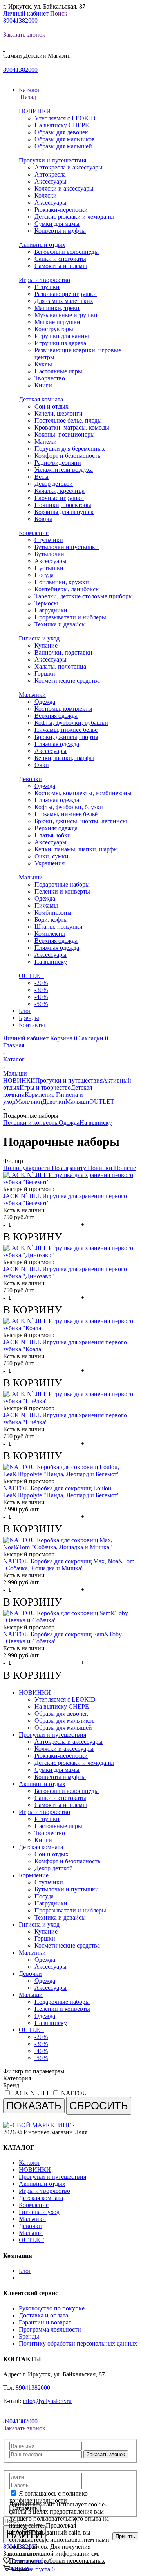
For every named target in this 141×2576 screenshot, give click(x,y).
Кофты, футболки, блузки (69, 807)
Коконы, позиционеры (65, 434)
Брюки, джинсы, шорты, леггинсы (81, 821)
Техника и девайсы (60, 624)
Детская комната (41, 399)
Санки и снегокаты (60, 259)
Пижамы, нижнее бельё (66, 730)
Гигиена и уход (39, 638)
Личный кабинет (27, 13)
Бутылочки (49, 554)
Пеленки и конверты (62, 891)
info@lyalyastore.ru (47, 2401)
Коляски (46, 195)
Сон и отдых (52, 406)
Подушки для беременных (70, 449)
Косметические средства (67, 681)
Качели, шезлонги (59, 413)
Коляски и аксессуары (64, 188)
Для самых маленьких (64, 301)
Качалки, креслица (60, 491)
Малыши (31, 877)
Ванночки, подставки (63, 652)
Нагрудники (51, 610)
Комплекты (50, 934)
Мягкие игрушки (57, 322)
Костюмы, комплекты (63, 709)
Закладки (93, 1038)
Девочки (30, 779)
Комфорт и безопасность (67, 456)
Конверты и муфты (60, 231)
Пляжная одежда (57, 744)
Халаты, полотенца (60, 666)
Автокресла (50, 174)
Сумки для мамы (57, 224)
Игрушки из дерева (60, 343)
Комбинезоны (53, 912)
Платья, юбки (53, 835)
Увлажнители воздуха (64, 470)
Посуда (44, 575)
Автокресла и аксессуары (69, 167)
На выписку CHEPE (62, 125)
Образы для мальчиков (65, 139)
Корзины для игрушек (64, 512)
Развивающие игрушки (66, 294)
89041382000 (20, 21)
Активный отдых (42, 245)
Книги (43, 385)
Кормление (34, 533)
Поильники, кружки (62, 582)
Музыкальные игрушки (66, 315)
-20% (41, 983)
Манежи (46, 442)
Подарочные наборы (62, 884)
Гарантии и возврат (45, 2322)
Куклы (43, 364)
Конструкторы (54, 329)
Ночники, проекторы (63, 505)
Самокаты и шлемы (61, 266)
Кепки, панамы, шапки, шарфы (76, 849)
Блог (25, 2271)
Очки (42, 765)
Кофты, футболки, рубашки (71, 723)
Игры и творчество (44, 280)
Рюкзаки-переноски (61, 210)
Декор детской (54, 484)
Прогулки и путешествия (52, 160)
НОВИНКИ (35, 111)
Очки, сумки (52, 856)
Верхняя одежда (56, 716)
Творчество (50, 378)
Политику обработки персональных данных (78, 2343)
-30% (41, 990)
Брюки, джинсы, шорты (66, 737)
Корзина (64, 1038)
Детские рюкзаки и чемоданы (74, 217)
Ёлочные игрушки (59, 498)
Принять (125, 2536)
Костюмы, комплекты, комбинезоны (83, 793)
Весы (42, 477)
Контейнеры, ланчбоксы (67, 589)
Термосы (46, 603)
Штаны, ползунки (59, 927)
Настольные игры (58, 371)
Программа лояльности (50, 2329)
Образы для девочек (61, 132)
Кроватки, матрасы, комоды (72, 427)
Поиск (59, 13)
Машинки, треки (57, 308)
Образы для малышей (63, 146)
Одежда (45, 702)
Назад (27, 97)
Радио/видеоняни (58, 463)
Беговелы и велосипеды (67, 252)
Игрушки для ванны (62, 336)
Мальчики (32, 695)
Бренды (29, 2336)
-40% (41, 997)
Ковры (43, 519)
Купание (46, 645)
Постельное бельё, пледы (68, 420)
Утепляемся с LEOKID (65, 118)
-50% (41, 1004)
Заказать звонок (24, 35)
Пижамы (46, 905)
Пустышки (49, 568)
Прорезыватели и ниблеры (70, 617)
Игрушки (47, 287)
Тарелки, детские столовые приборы (84, 596)
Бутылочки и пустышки (67, 547)
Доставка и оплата (43, 2315)
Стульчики (49, 540)
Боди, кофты (51, 920)
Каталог (30, 2163)
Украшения (50, 863)
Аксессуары (51, 181)
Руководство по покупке (52, 2308)
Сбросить (99, 2106)
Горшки (45, 673)
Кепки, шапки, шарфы (64, 758)
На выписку (51, 962)
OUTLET (31, 976)
